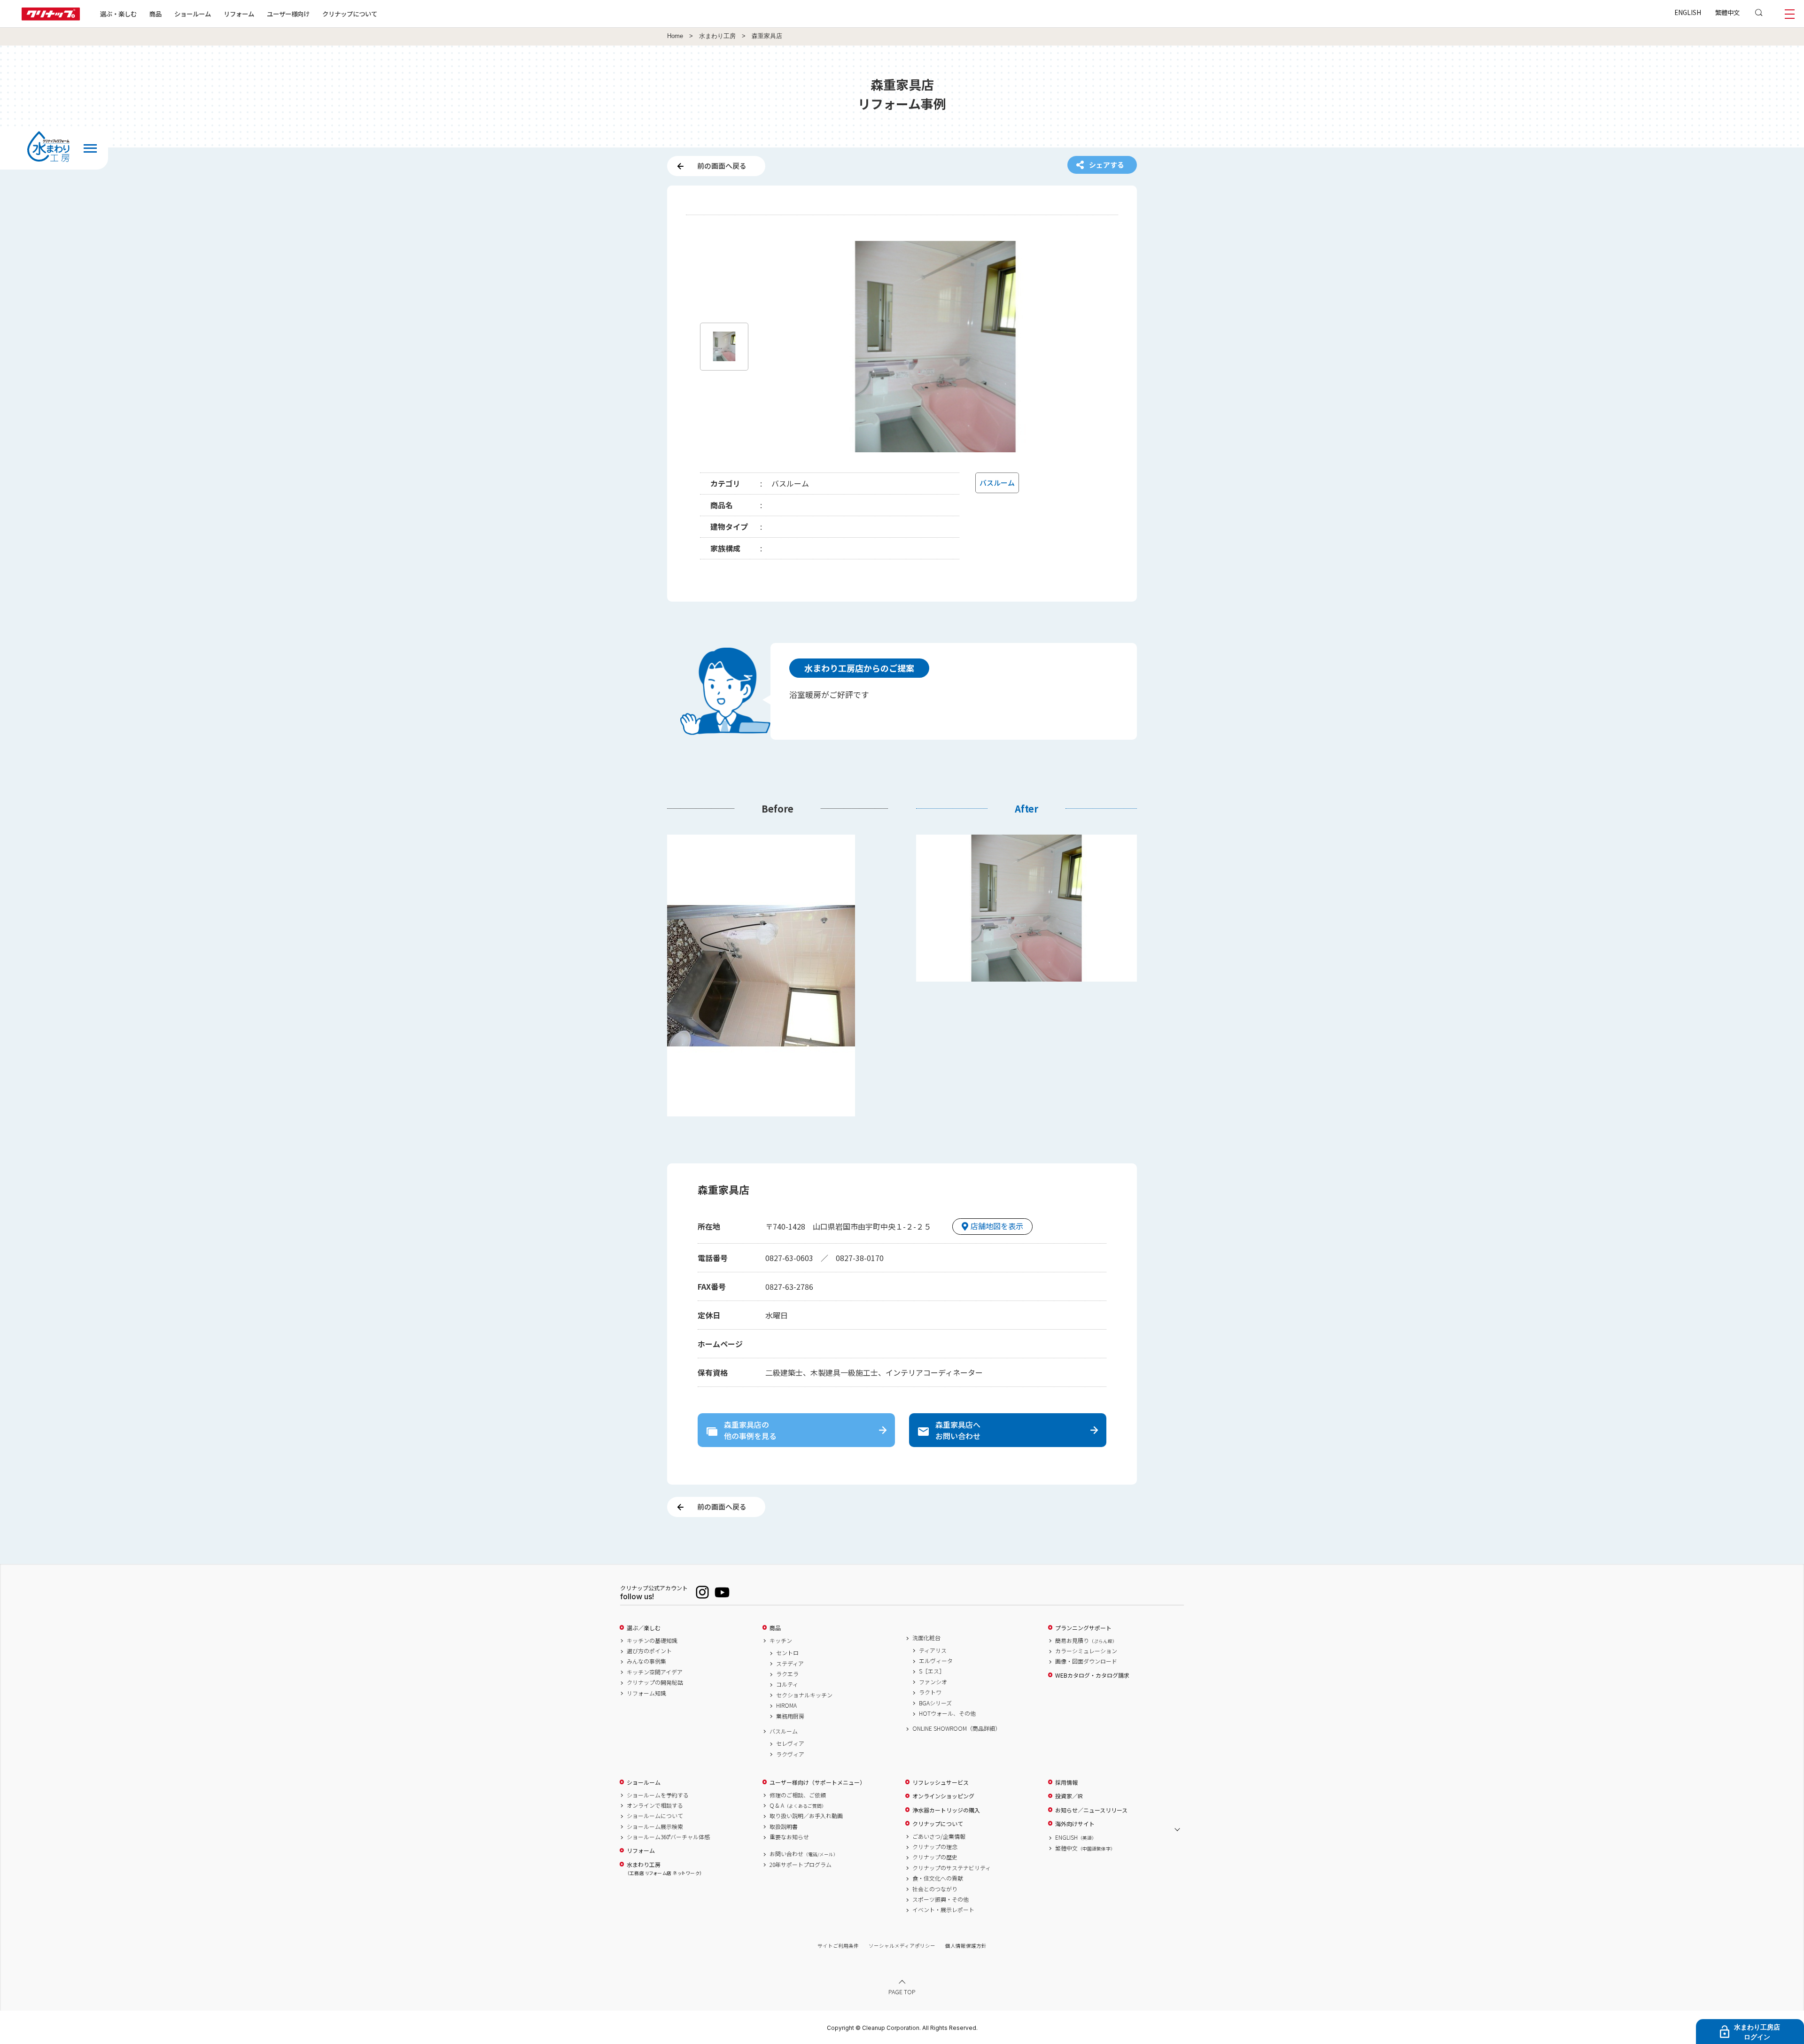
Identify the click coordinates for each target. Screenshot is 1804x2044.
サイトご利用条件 (838, 1946)
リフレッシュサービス (941, 1782)
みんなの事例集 (646, 1661)
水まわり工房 (717, 36)
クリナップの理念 (935, 1847)
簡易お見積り (1086, 1641)
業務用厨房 (790, 1716)
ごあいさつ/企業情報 (939, 1836)
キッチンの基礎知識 (652, 1641)
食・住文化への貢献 (938, 1878)
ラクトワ (930, 1692)
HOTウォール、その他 (947, 1713)
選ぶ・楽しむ (118, 14)
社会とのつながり (935, 1889)
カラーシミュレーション (1086, 1651)
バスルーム (784, 1731)
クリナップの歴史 (935, 1857)
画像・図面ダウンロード (1086, 1661)
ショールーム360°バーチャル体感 (668, 1837)
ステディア (790, 1664)
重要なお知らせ (789, 1837)
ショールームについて (655, 1816)
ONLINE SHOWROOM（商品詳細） (956, 1728)
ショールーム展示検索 (655, 1827)
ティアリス (933, 1650)
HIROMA (786, 1705)
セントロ (787, 1653)
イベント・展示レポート (943, 1910)
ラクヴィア (790, 1754)
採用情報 (1066, 1782)
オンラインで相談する (655, 1805)
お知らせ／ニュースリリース (1091, 1810)
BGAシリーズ (935, 1703)
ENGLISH (1688, 12)
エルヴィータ (936, 1661)
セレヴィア (790, 1743)
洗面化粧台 (926, 1638)
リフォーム (239, 14)
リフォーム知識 (646, 1693)
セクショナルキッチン (804, 1695)
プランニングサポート (1083, 1628)
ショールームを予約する (658, 1795)
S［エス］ (932, 1671)
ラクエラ (787, 1674)
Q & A (798, 1805)
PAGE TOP (902, 1992)
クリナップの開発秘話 (655, 1682)
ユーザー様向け (288, 14)
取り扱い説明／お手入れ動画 (806, 1816)
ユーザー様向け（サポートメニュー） (817, 1782)
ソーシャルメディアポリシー (902, 1946)
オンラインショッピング (943, 1796)
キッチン (781, 1641)
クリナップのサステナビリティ (952, 1868)
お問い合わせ (804, 1854)
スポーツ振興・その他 (941, 1899)
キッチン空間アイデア (655, 1672)
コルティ (787, 1684)
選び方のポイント (649, 1651)
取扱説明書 (784, 1827)
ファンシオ (933, 1682)
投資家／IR (1069, 1796)
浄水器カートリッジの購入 (946, 1810)
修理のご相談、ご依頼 (798, 1795)
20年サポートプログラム (801, 1865)
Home (675, 36)
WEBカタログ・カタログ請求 (1092, 1675)
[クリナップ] (51, 18)
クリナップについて (350, 14)
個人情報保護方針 (966, 1946)
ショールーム (193, 14)
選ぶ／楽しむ (644, 1628)
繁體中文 (1727, 12)
